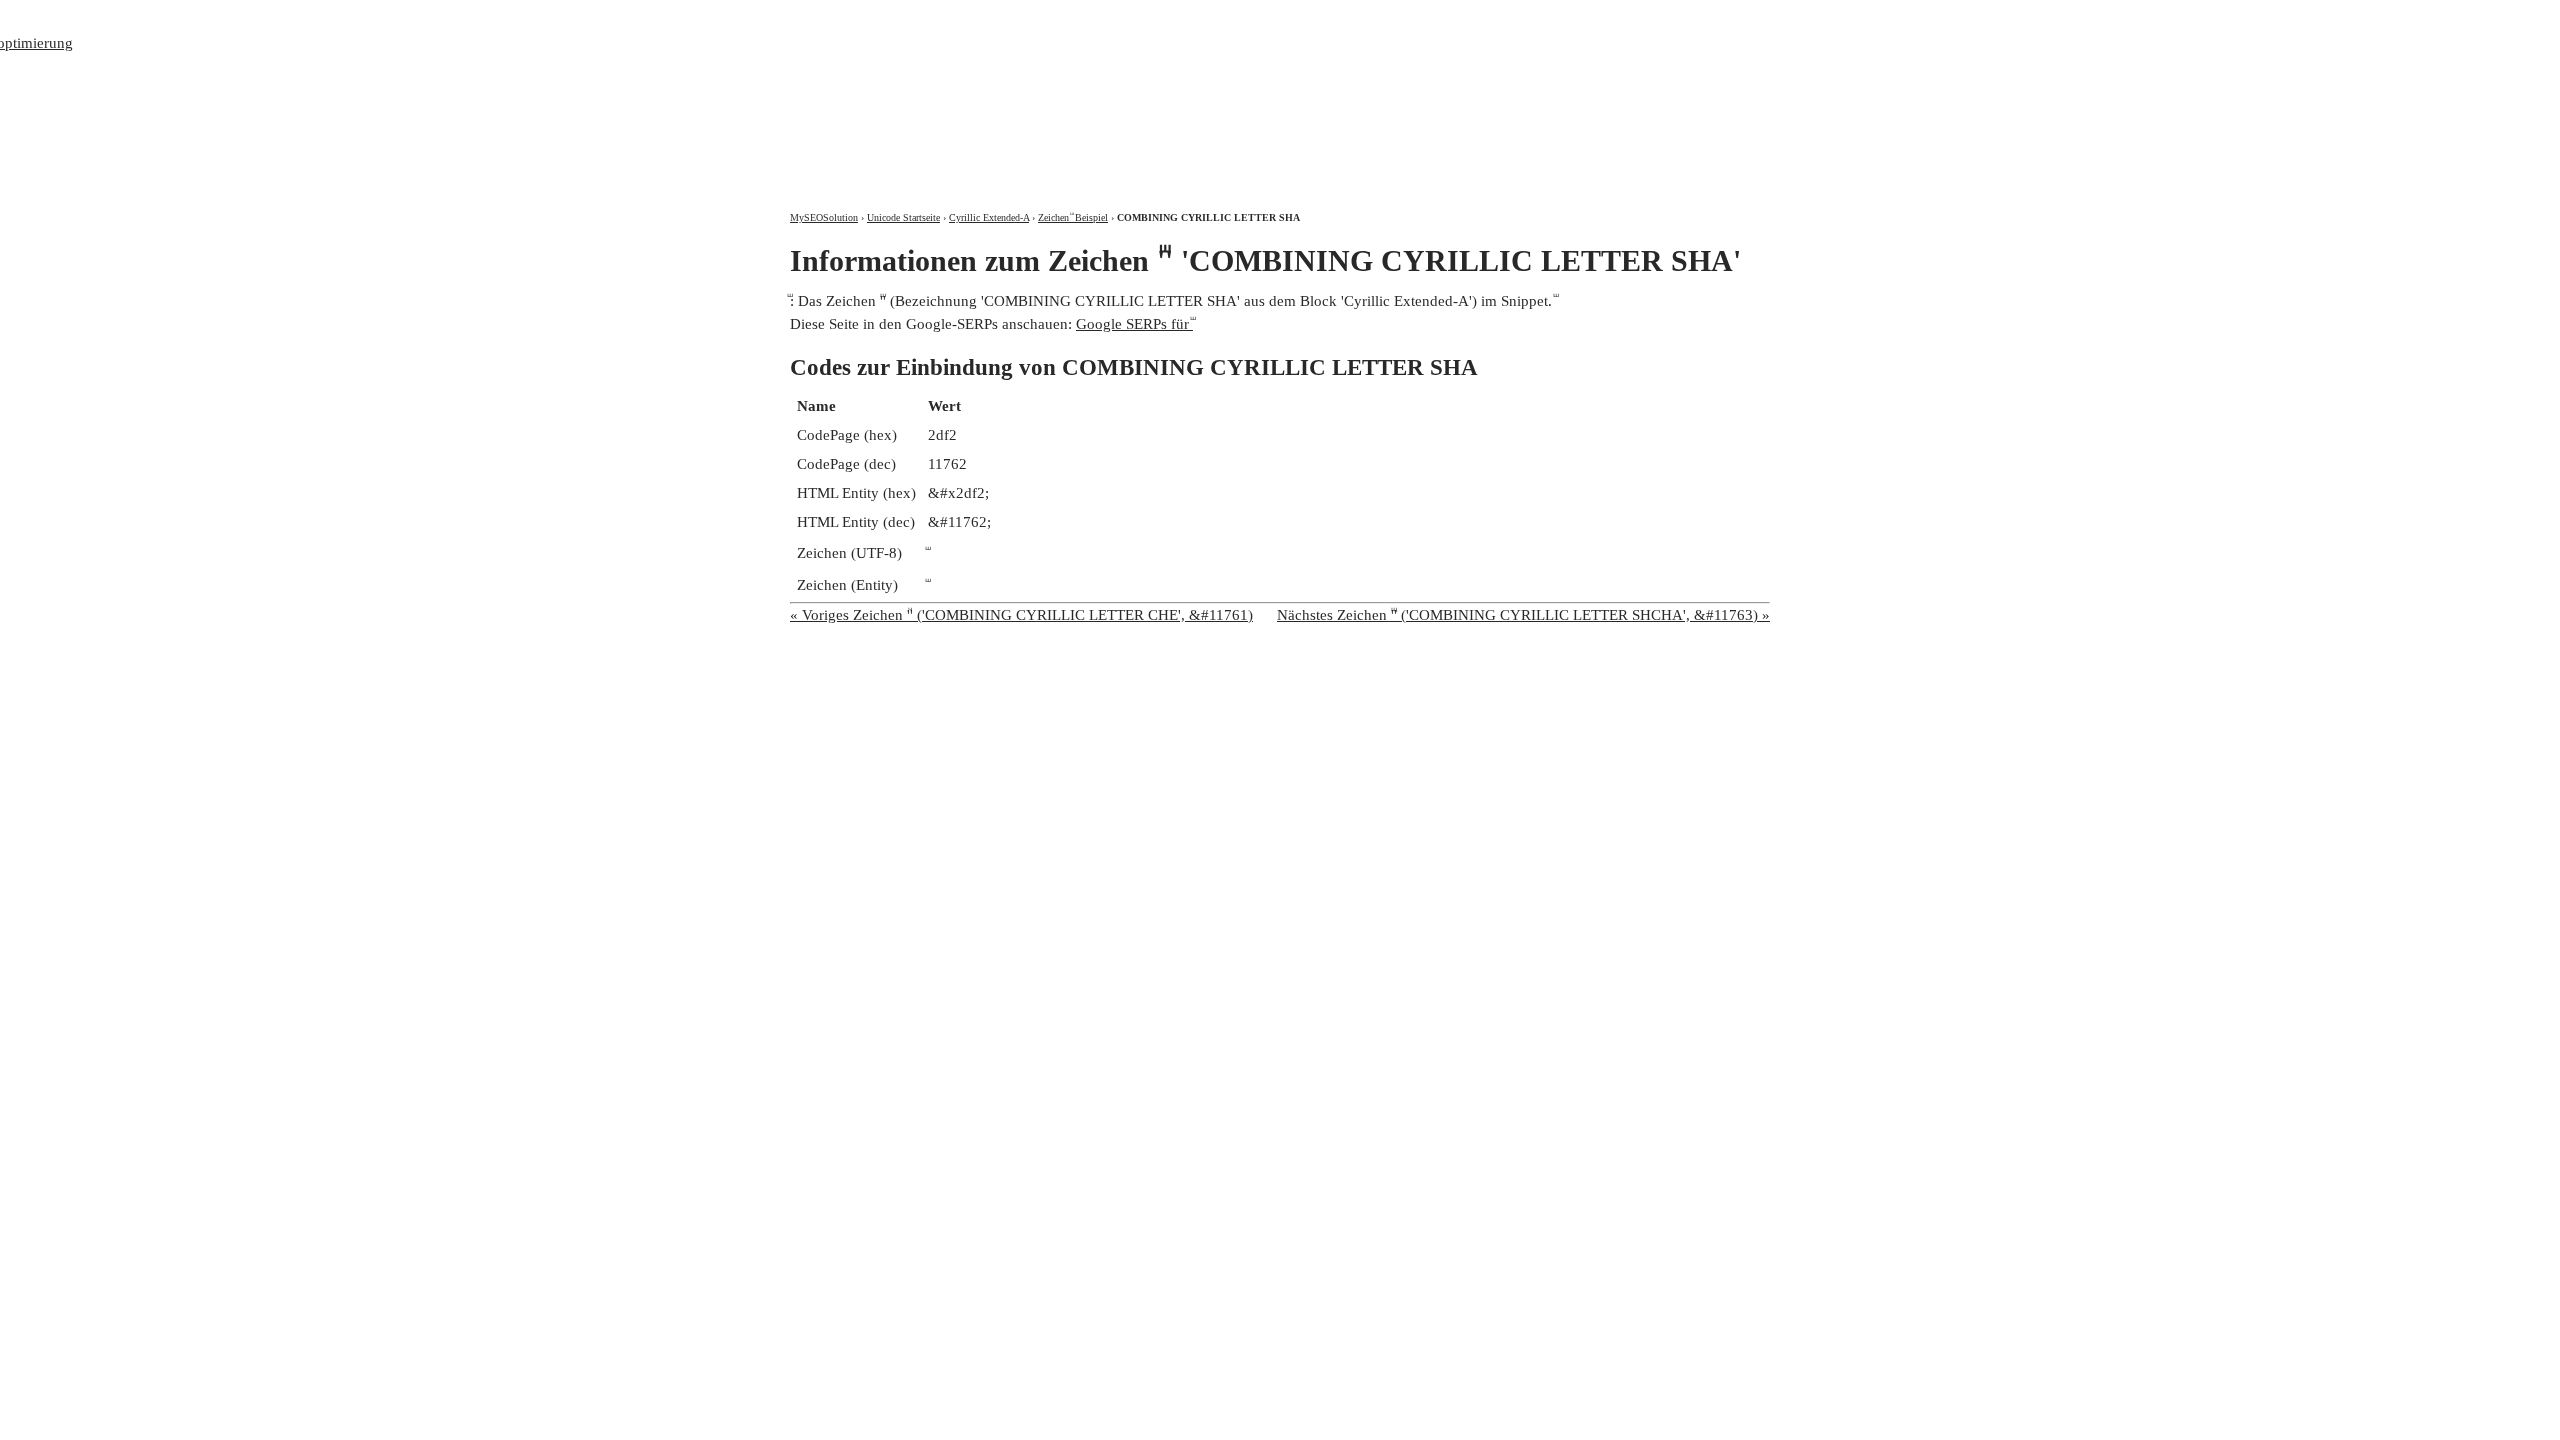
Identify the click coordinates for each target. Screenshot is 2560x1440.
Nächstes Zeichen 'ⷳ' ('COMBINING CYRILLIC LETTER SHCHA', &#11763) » (1523, 615)
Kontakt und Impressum (1663, 17)
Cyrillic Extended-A (989, 217)
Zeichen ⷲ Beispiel (1073, 217)
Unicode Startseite (903, 217)
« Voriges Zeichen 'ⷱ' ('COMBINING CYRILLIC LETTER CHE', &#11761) (1021, 615)
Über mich (1506, 17)
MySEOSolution (824, 217)
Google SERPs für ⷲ (1134, 324)
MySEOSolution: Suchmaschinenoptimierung (1025, 90)
